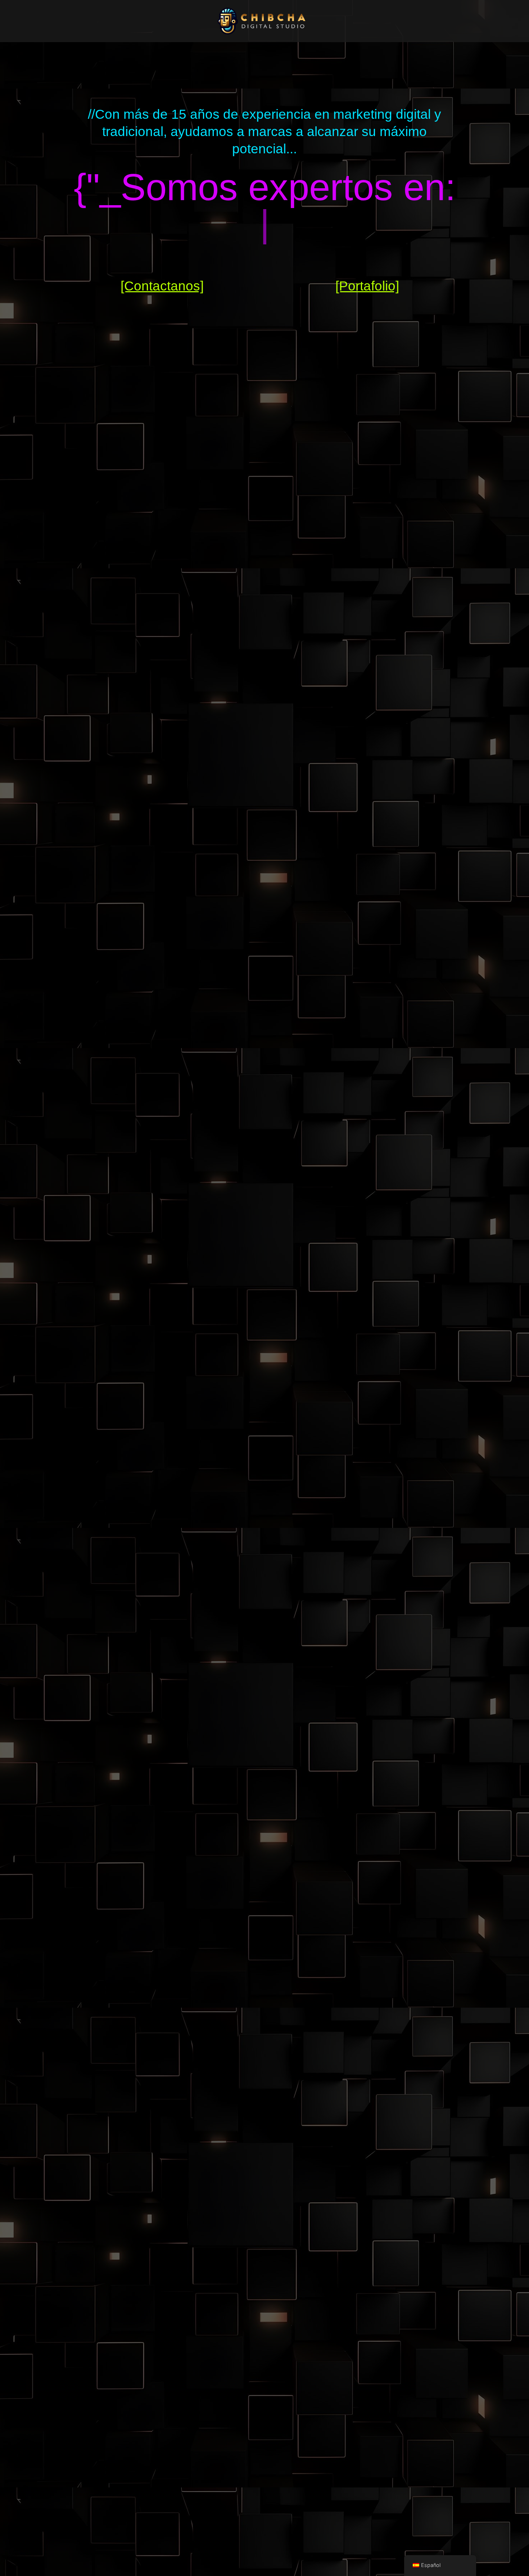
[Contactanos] (162, 286)
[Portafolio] (367, 286)
